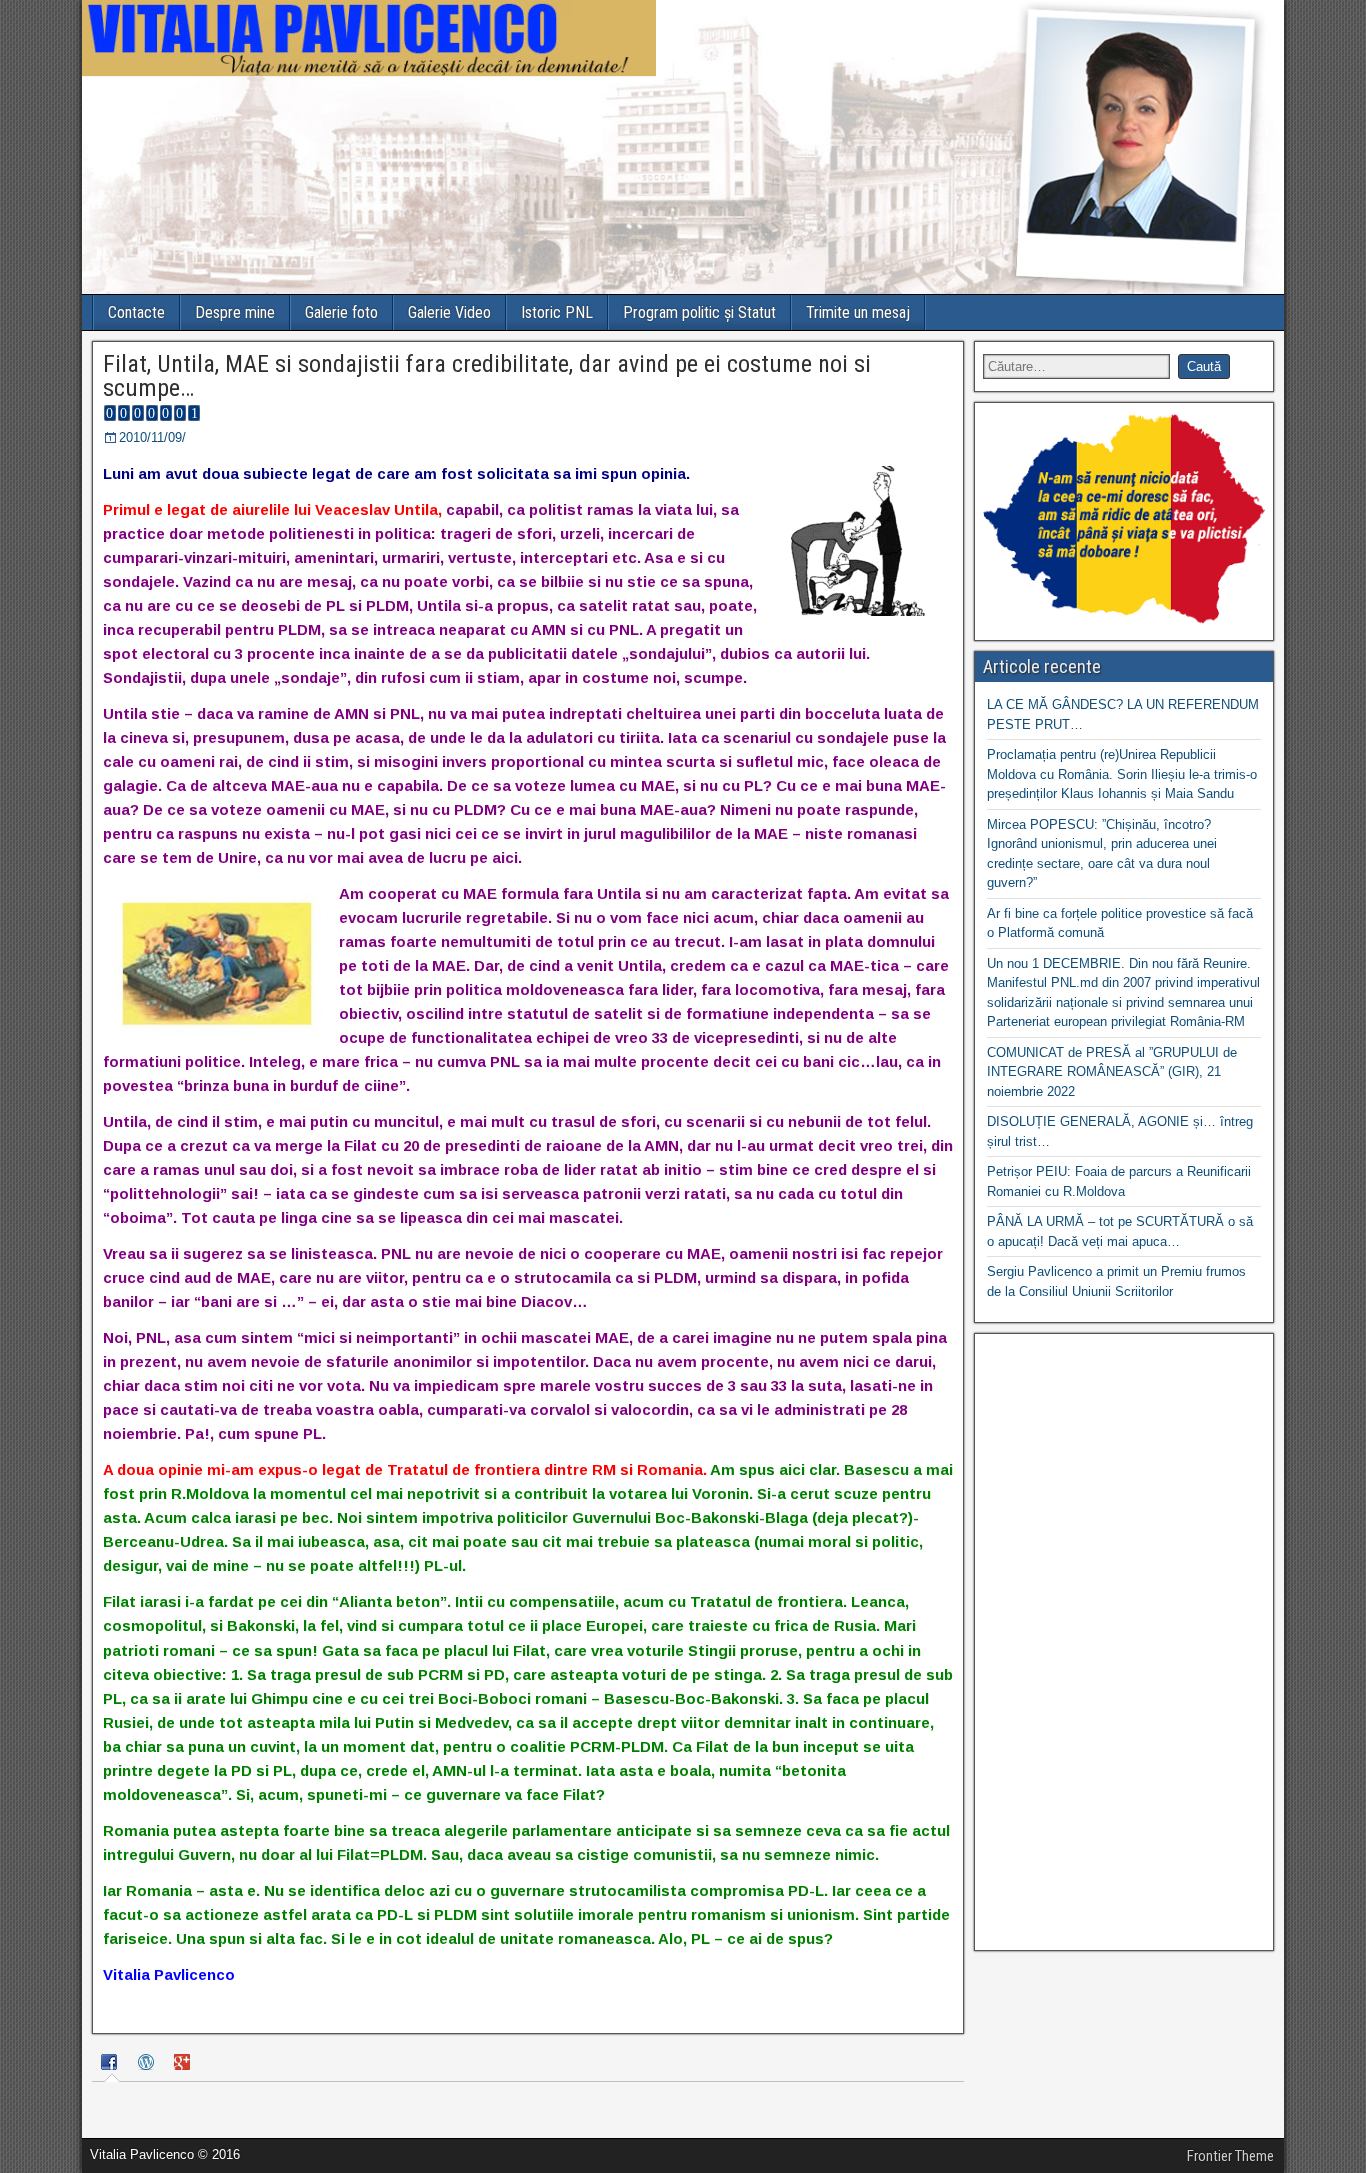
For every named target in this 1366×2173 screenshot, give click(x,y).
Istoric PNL (557, 312)
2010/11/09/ (152, 437)
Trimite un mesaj (858, 312)
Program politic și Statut (699, 312)
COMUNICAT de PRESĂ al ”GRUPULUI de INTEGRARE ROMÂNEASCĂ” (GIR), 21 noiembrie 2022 (1112, 1072)
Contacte (136, 312)
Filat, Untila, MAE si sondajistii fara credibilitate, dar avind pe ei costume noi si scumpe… (487, 376)
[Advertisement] (1124, 1642)
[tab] (112, 2064)
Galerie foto (341, 312)
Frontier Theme (1230, 2156)
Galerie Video (449, 312)
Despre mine (235, 312)
